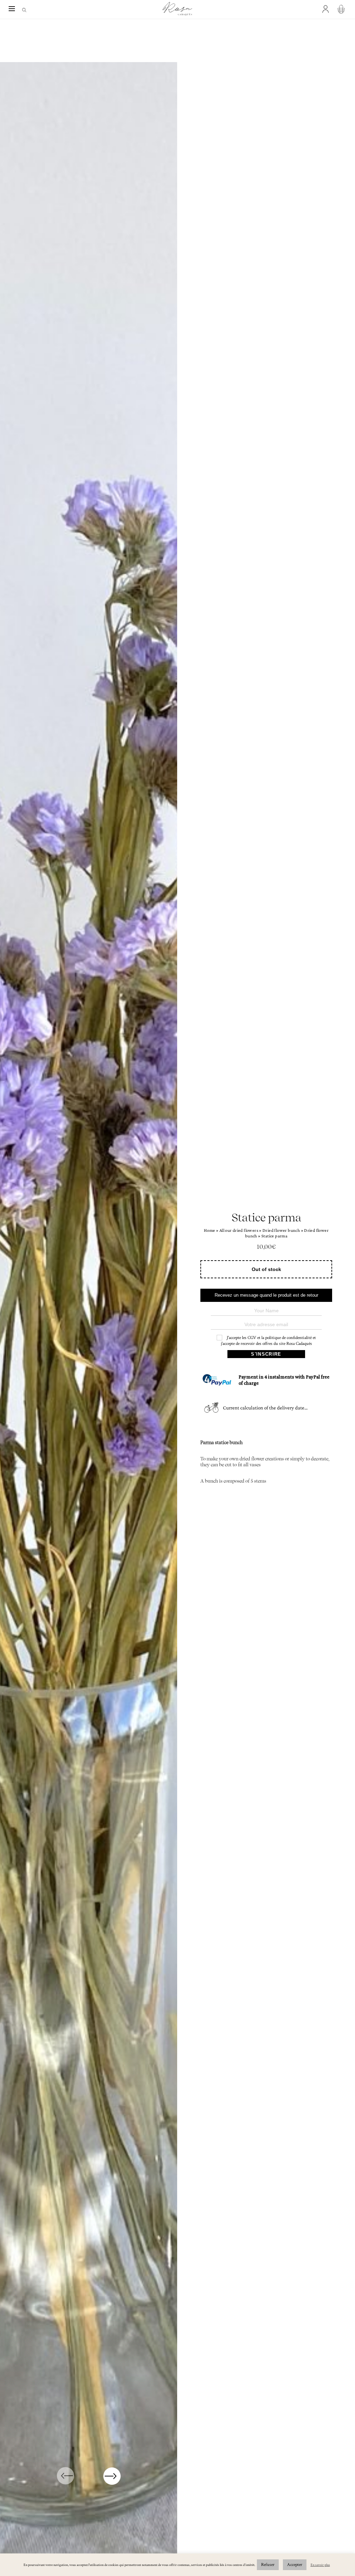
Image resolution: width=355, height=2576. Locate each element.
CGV (252, 1338)
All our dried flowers (239, 1230)
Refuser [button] (268, 2565)
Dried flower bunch (281, 1230)
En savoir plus (320, 2565)
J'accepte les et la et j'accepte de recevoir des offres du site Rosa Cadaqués (268, 1341)
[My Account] (327, 9)
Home (210, 1230)
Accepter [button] (295, 2565)
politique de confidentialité (288, 1338)
